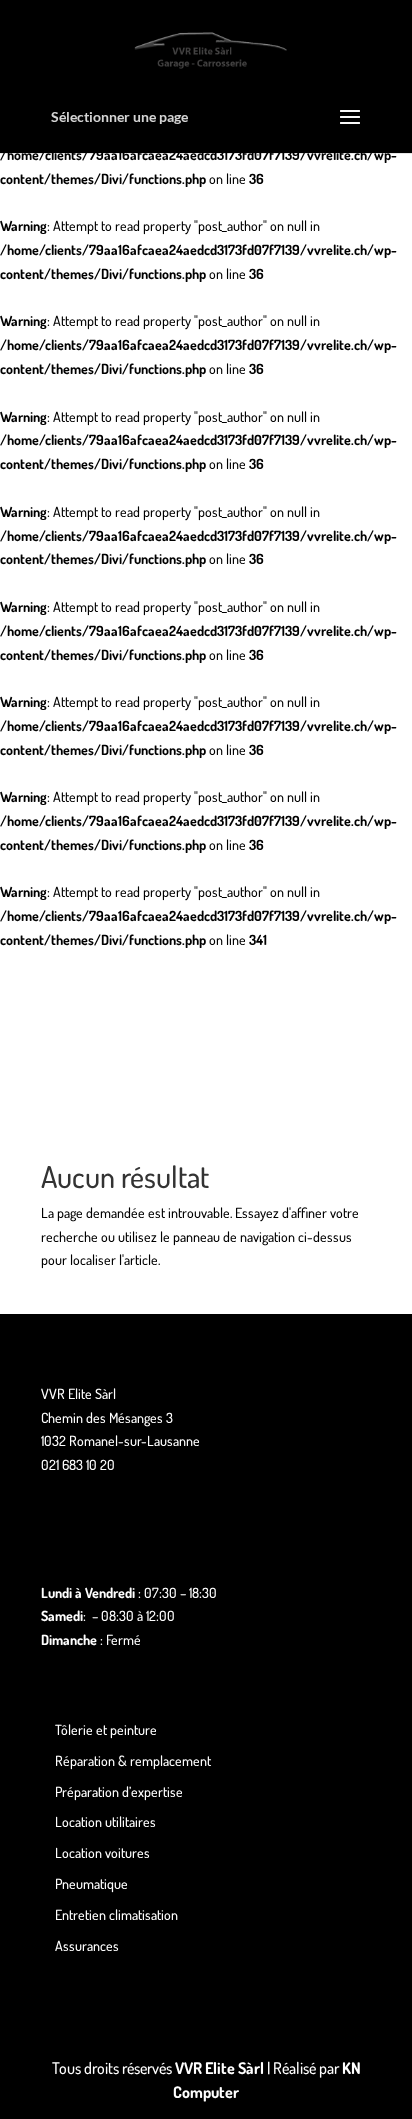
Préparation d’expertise (119, 1791)
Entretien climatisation (116, 1914)
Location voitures (102, 1852)
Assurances (87, 1945)
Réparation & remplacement (133, 1760)
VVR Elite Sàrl (219, 2068)
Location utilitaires (105, 1821)
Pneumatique (91, 1883)
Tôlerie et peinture (106, 1729)
